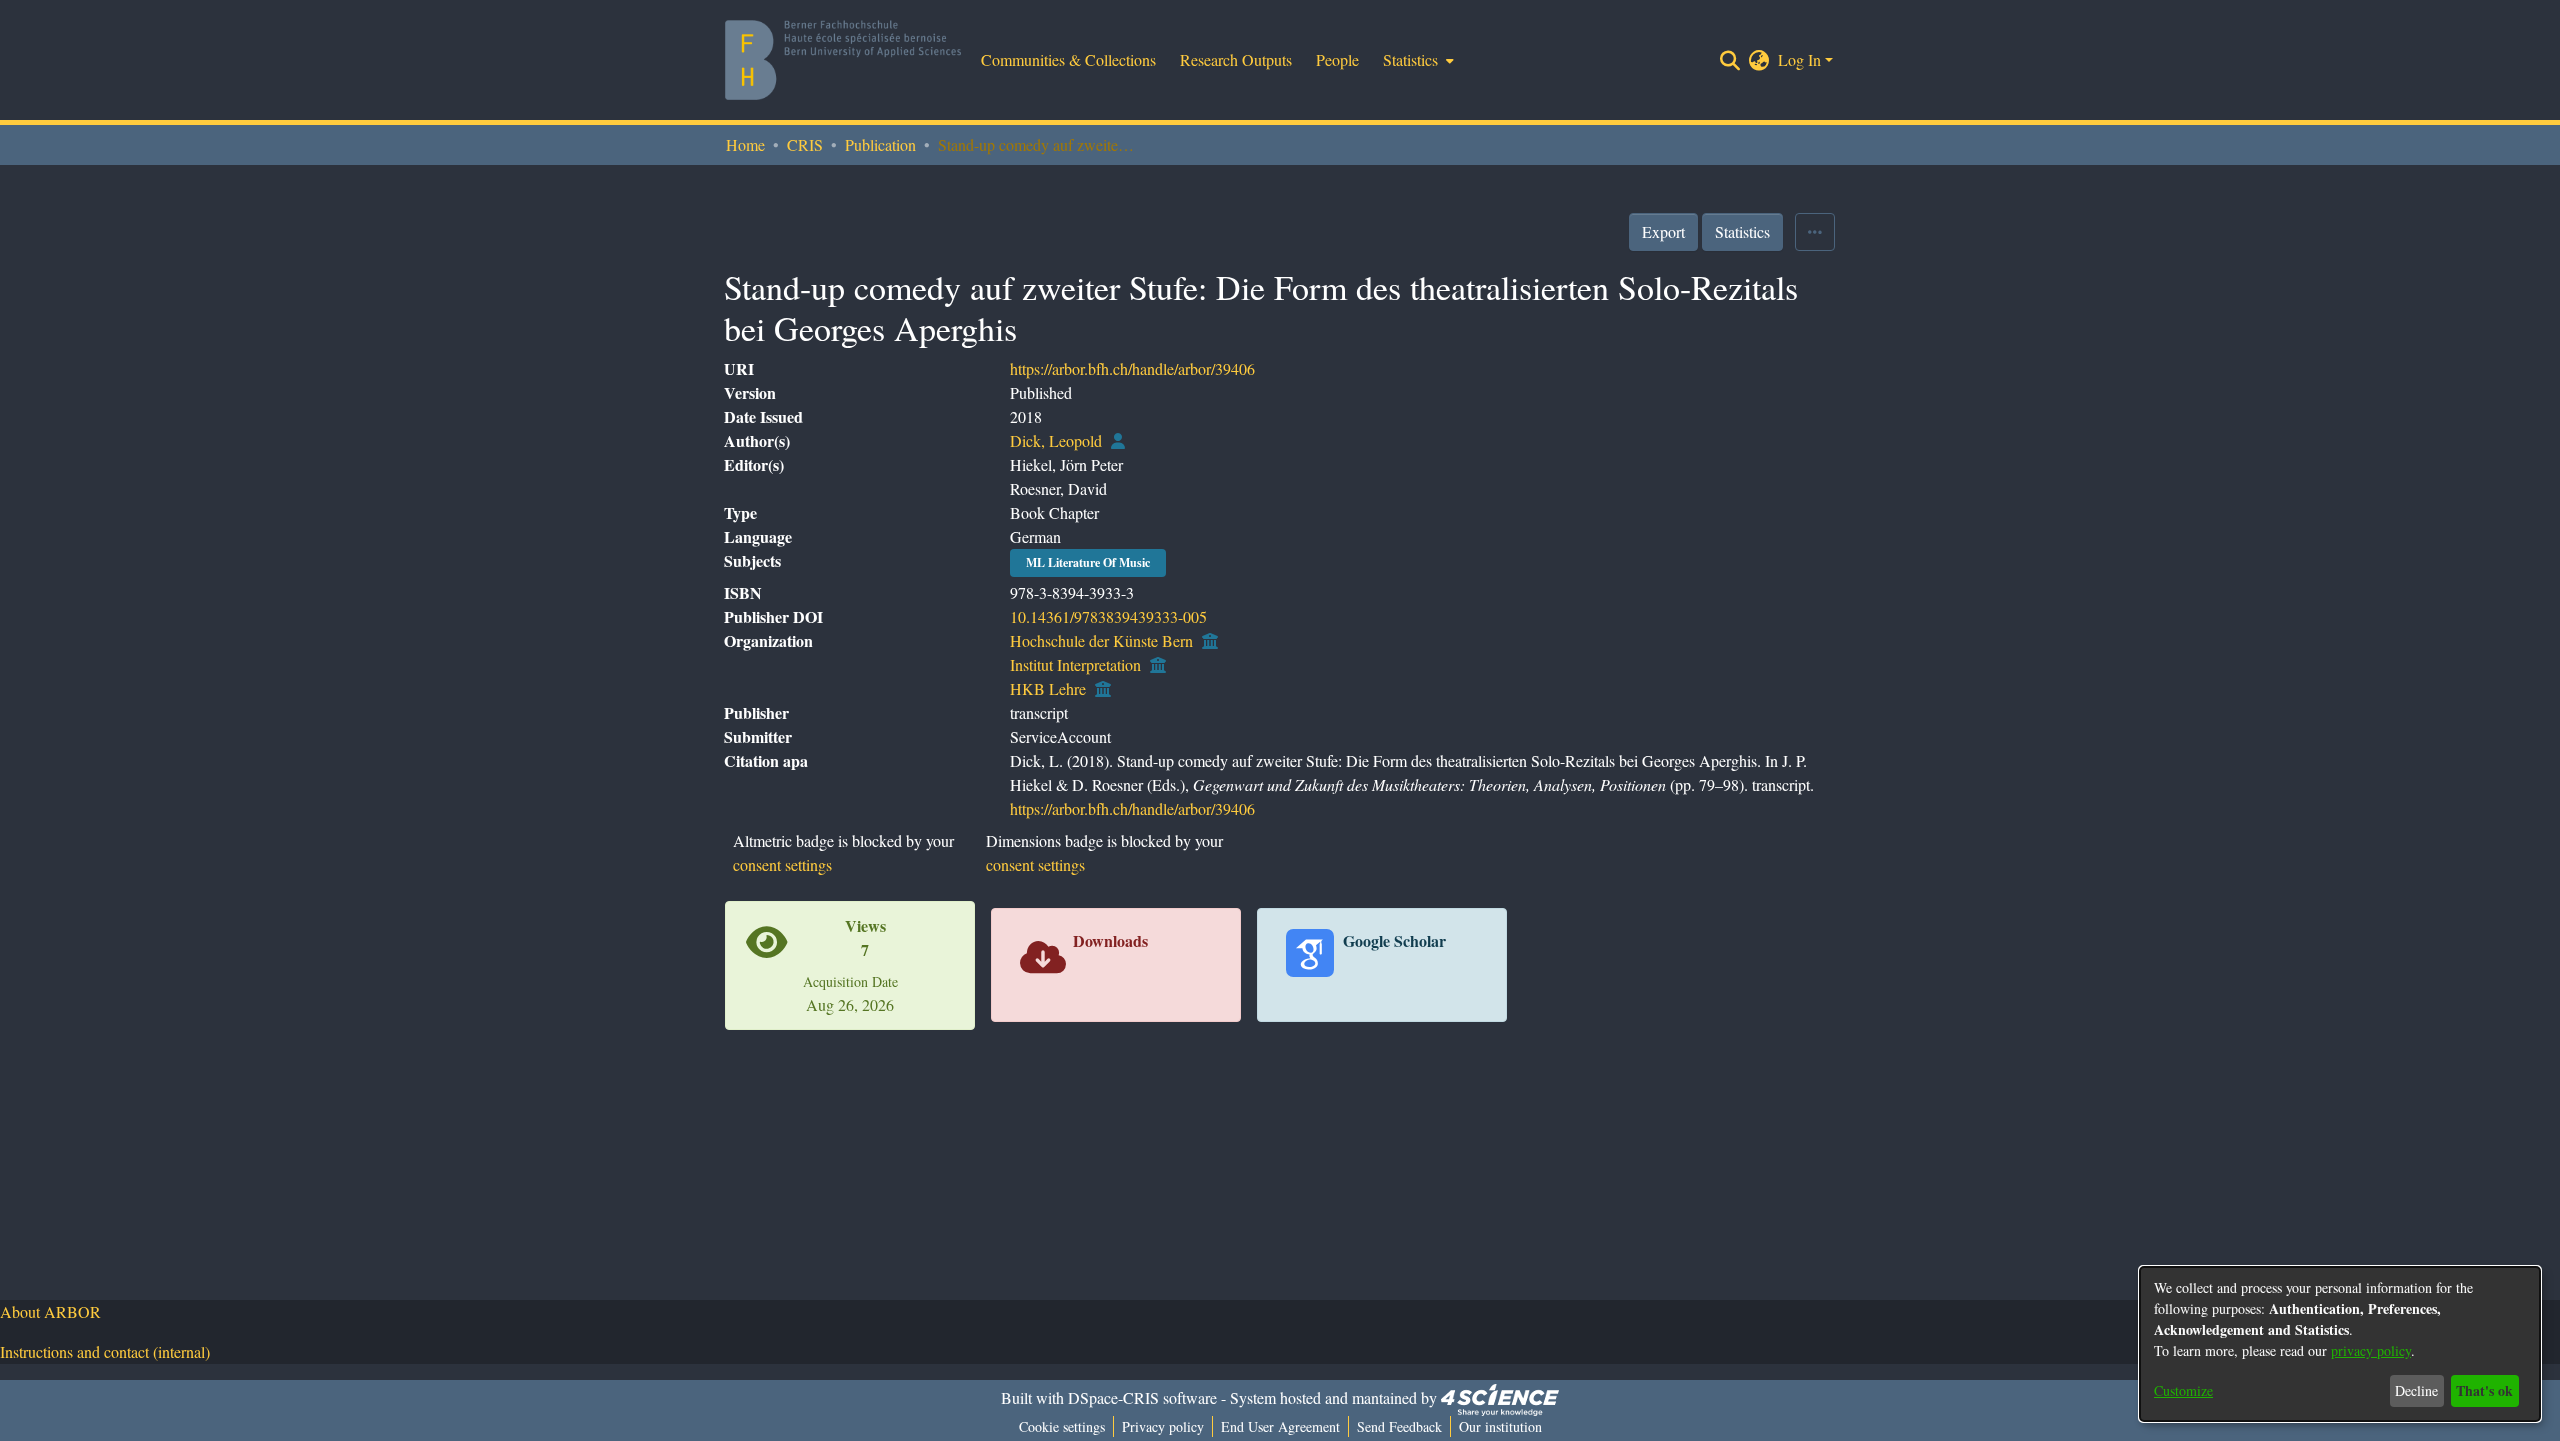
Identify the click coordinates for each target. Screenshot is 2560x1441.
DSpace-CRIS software (1142, 1397)
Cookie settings (1062, 1426)
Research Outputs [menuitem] (1236, 59)
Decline (2416, 1390)
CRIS (805, 144)
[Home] (843, 60)
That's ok (2484, 1390)
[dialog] (2340, 1344)
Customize (2183, 1390)
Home (745, 144)
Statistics (1742, 231)
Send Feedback (1399, 1426)
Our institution (1500, 1426)
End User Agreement (1280, 1426)
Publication (880, 144)
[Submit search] (1730, 60)
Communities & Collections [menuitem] (1068, 59)
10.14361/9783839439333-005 (1108, 616)
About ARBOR (50, 1311)
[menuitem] (1416, 60)
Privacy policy (1163, 1426)
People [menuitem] (1337, 59)
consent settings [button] (782, 864)
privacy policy (2371, 1350)
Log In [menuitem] (1799, 59)
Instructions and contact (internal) (105, 1351)
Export (1663, 231)
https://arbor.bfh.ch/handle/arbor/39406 (1132, 368)
